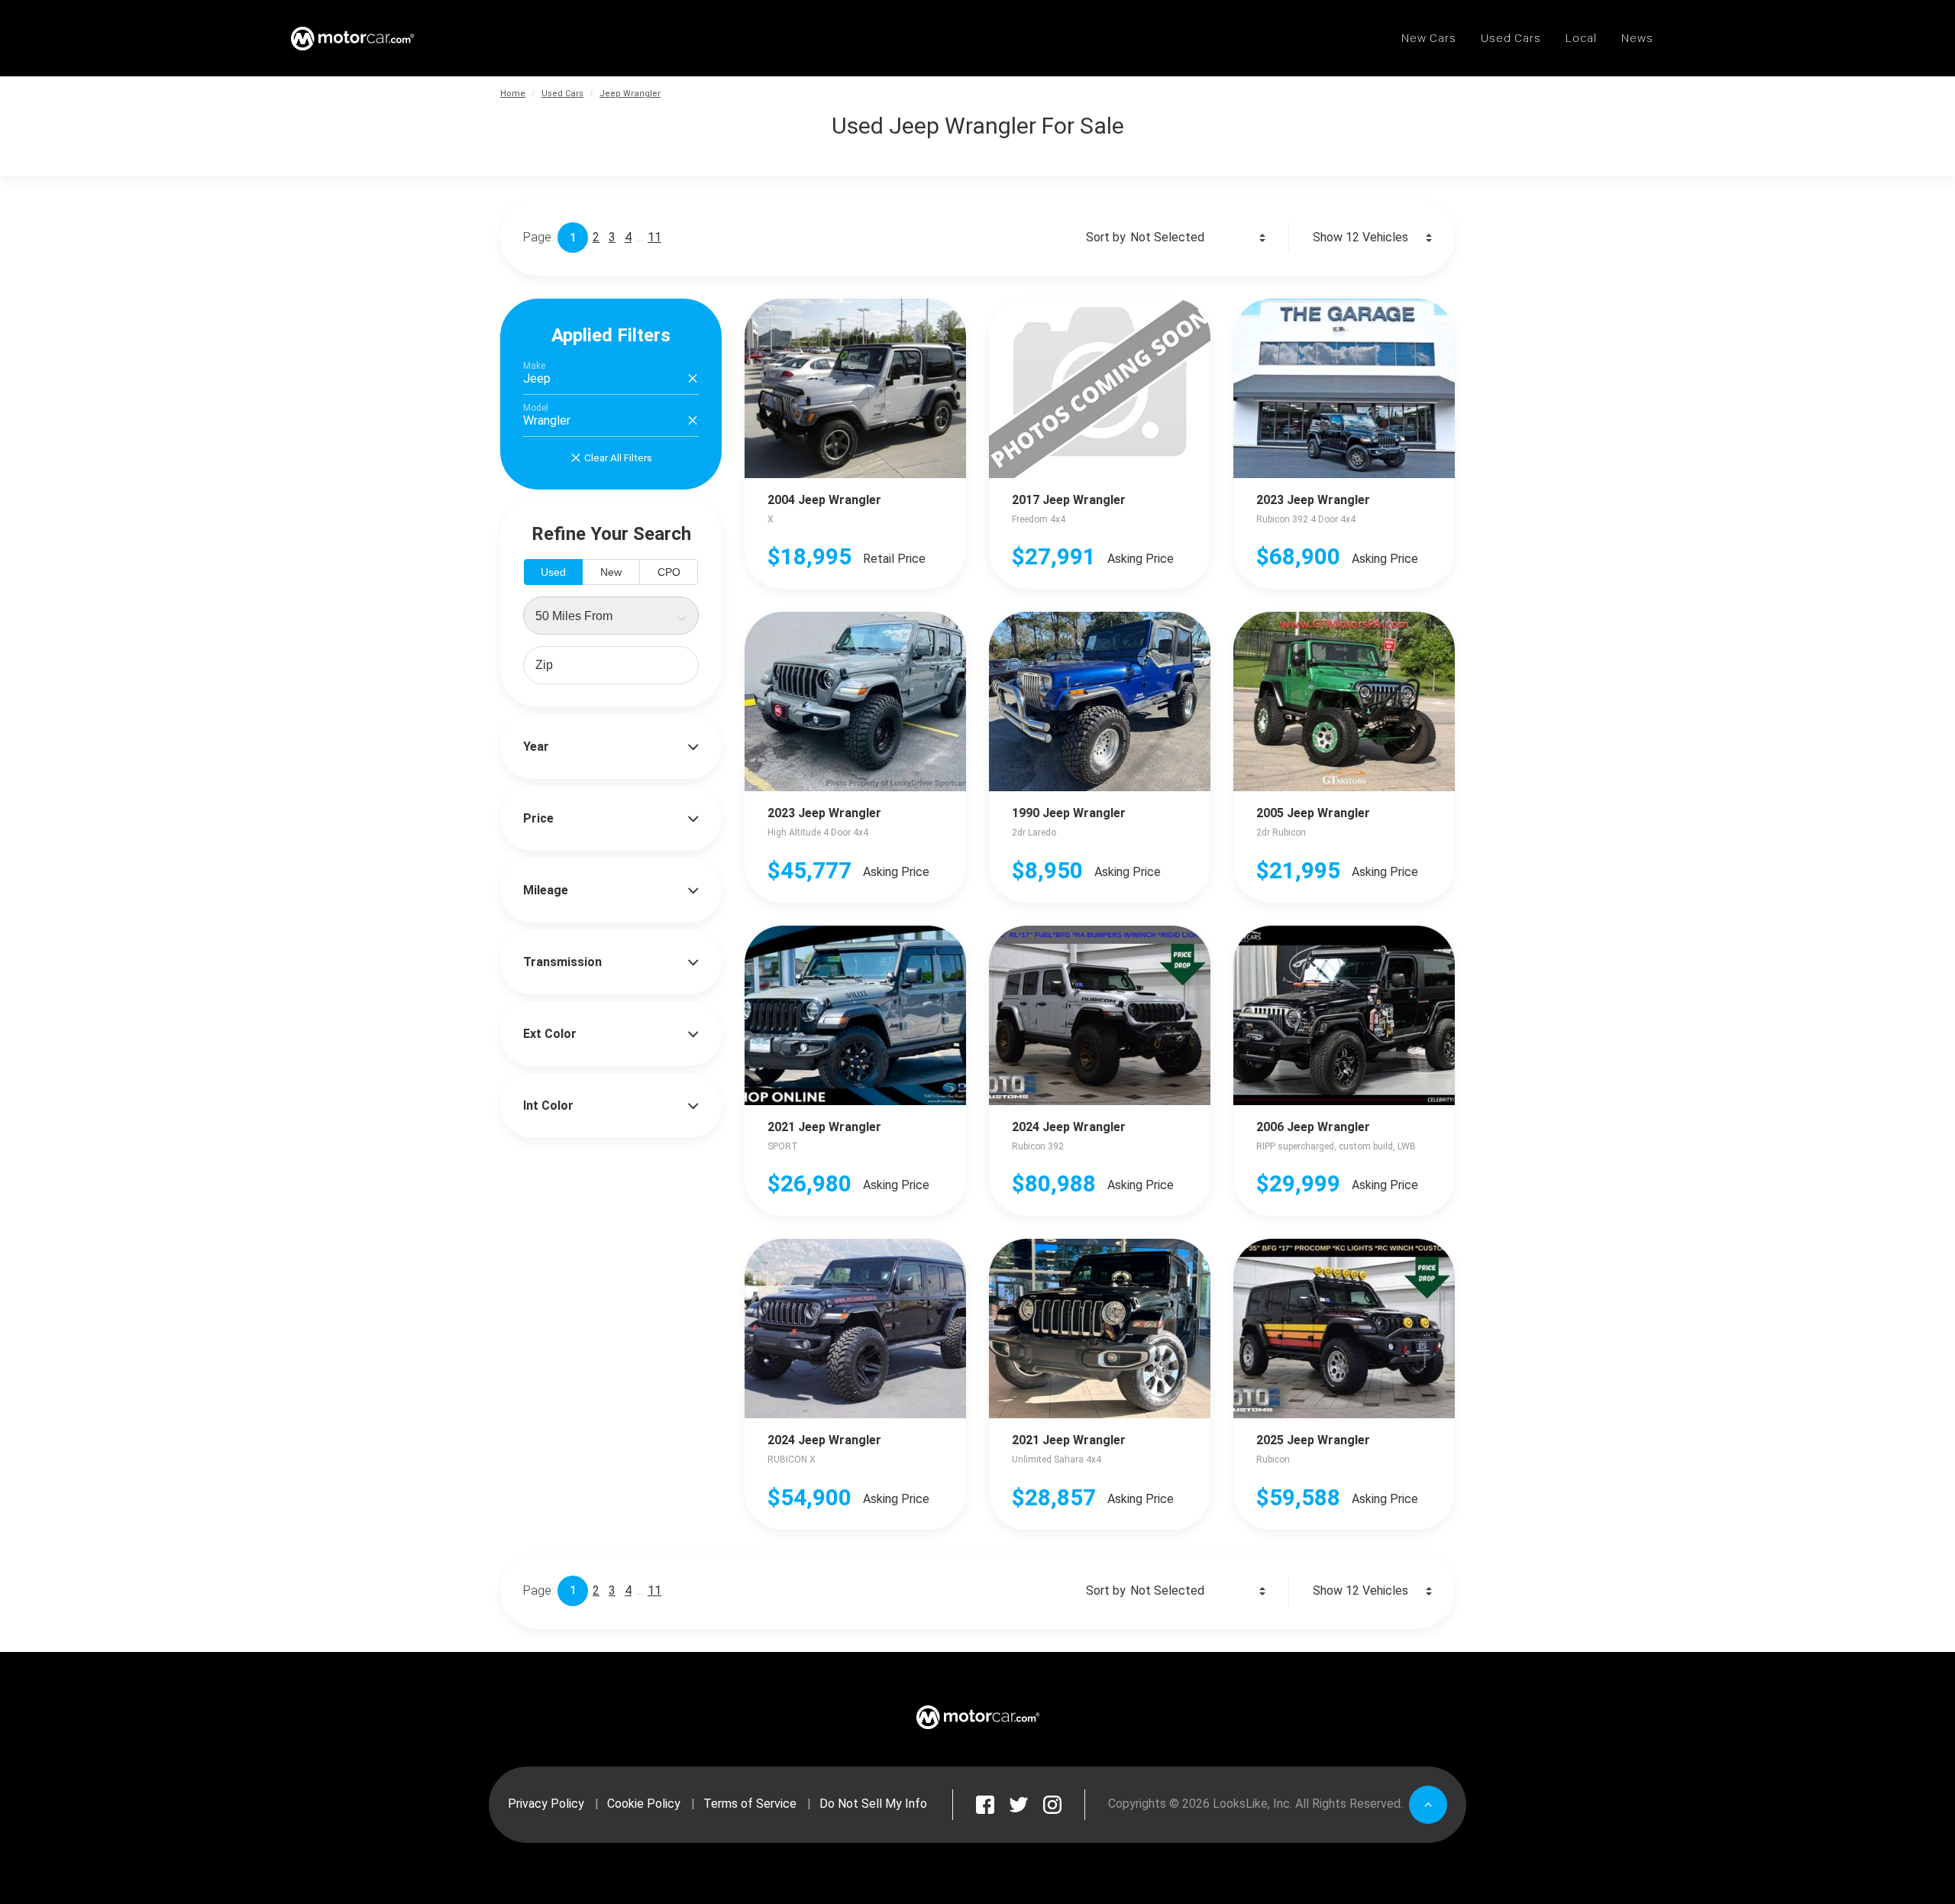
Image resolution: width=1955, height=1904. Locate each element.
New (611, 572)
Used (553, 572)
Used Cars (562, 94)
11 (654, 237)
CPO (669, 572)
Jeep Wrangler (630, 94)
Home (513, 94)
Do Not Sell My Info (873, 1804)
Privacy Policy (546, 1804)
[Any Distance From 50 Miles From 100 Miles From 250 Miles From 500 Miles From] (611, 616)
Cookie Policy (644, 1804)
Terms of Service (750, 1804)
